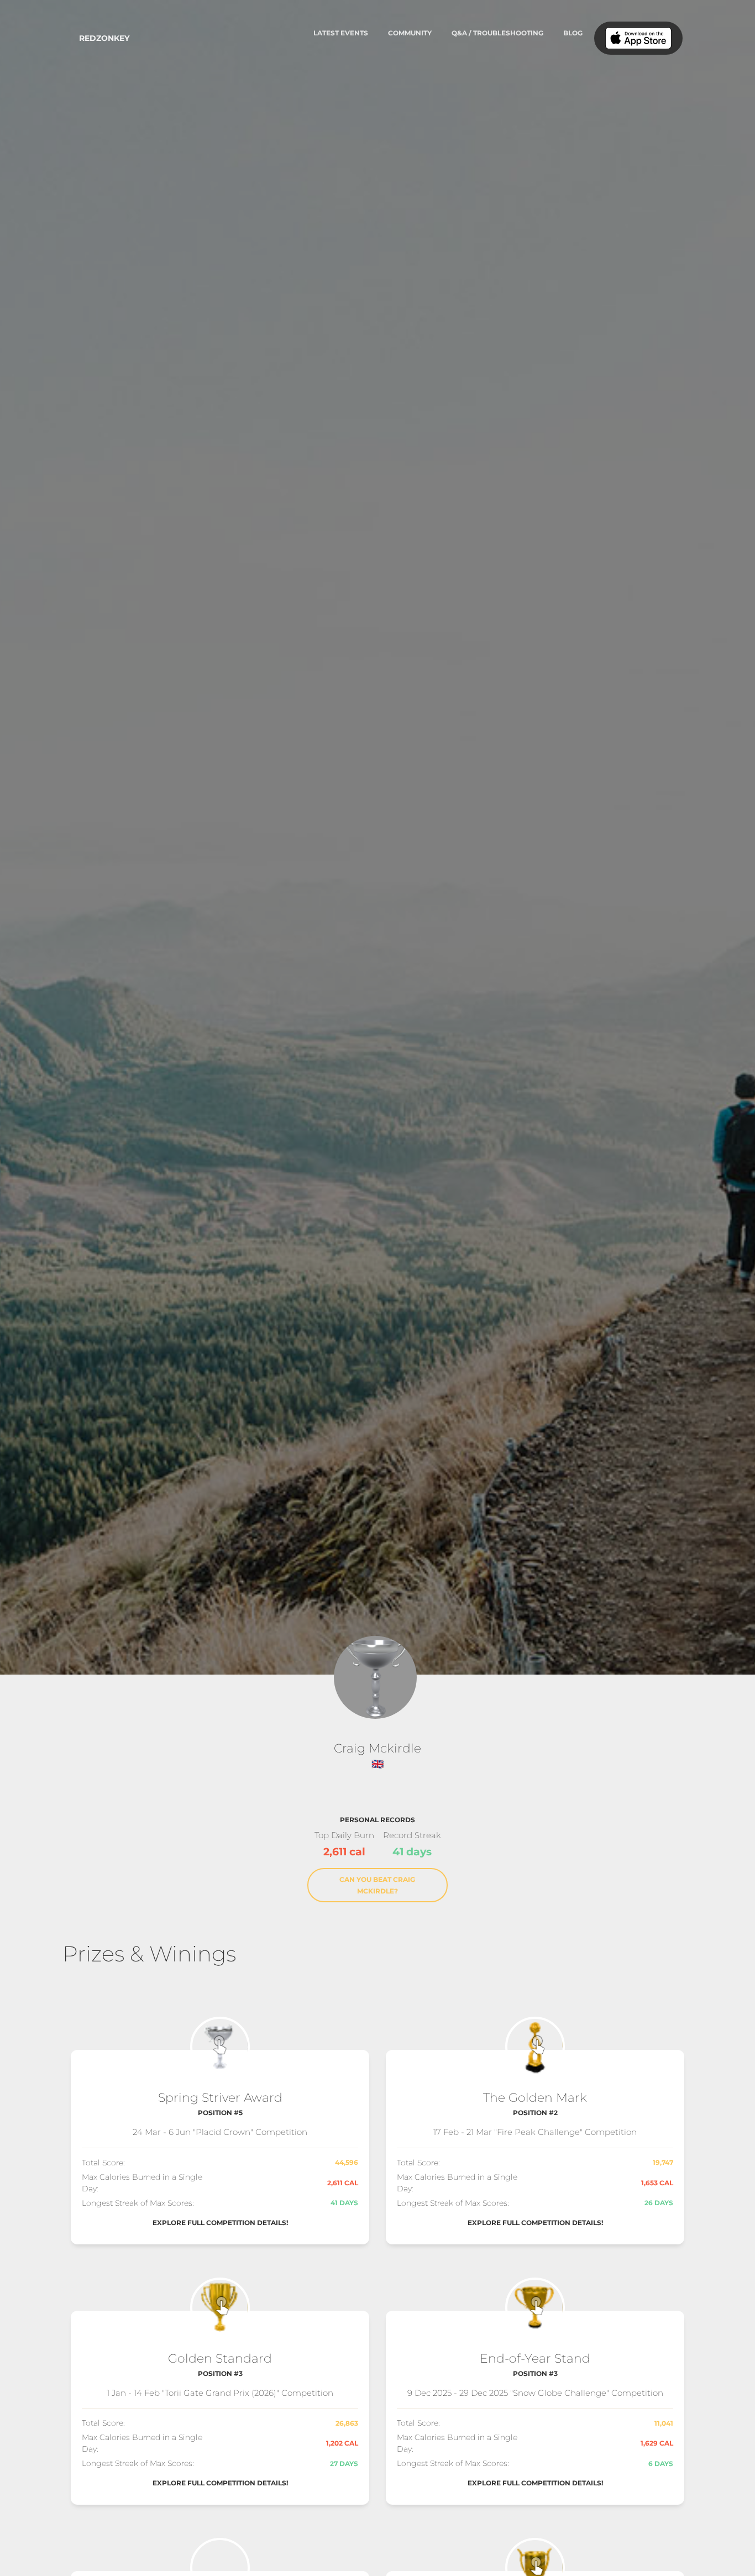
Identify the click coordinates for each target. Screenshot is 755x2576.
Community (410, 33)
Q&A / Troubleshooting (497, 33)
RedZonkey (104, 38)
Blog (573, 33)
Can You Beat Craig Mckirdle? (377, 1885)
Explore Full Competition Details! (220, 2223)
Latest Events (341, 33)
